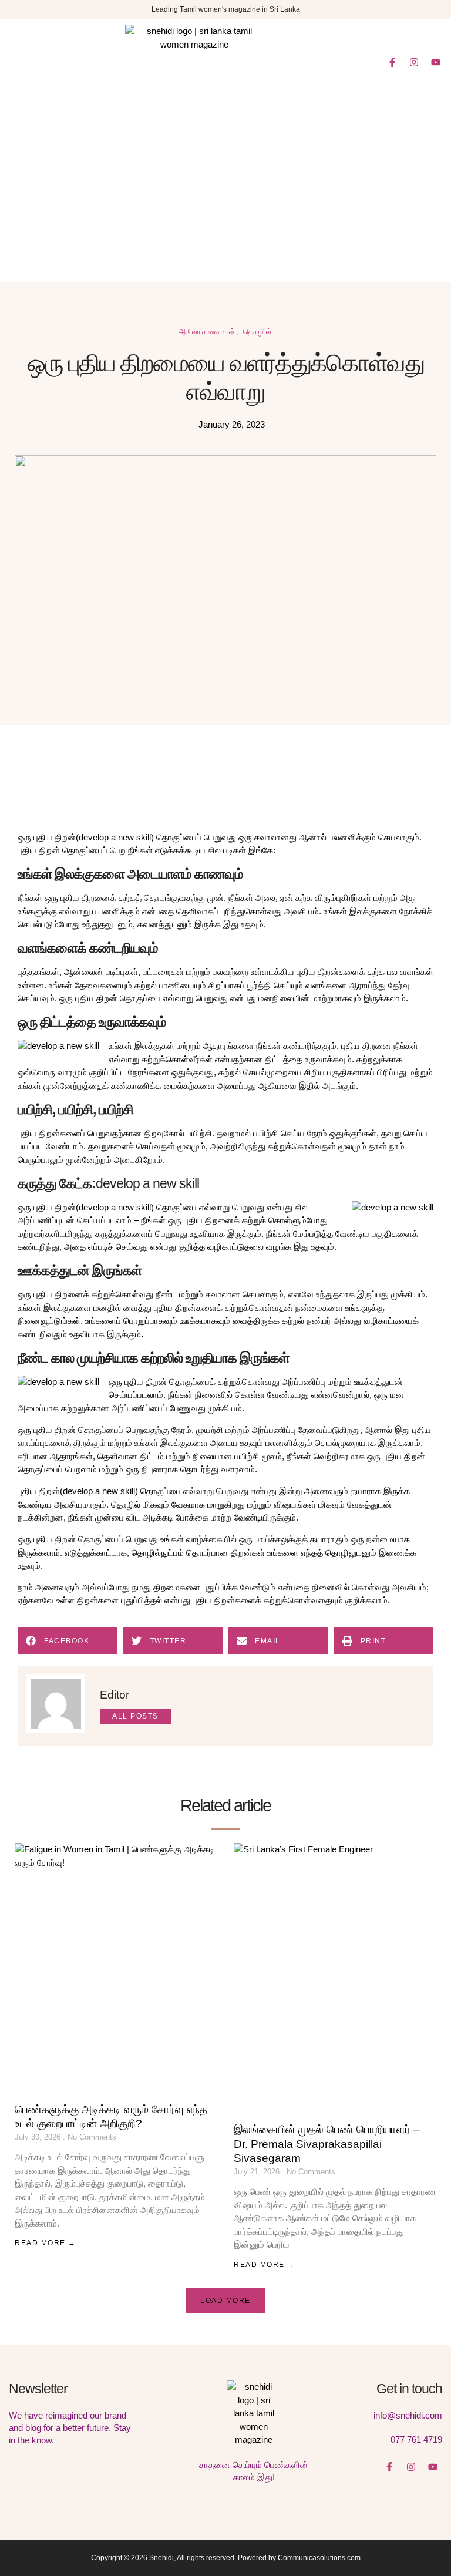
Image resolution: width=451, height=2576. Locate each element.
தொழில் (258, 332)
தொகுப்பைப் (86, 850)
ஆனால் (314, 837)
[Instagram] (414, 62)
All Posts (135, 1716)
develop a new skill (115, 837)
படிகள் (236, 850)
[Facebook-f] (392, 62)
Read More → (46, 2243)
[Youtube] (436, 62)
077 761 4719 (416, 2439)
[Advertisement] (225, 194)
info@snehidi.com (408, 2415)
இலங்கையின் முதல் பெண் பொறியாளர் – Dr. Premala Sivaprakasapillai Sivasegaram (327, 2144)
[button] (25, 62)
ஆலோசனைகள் (207, 332)
